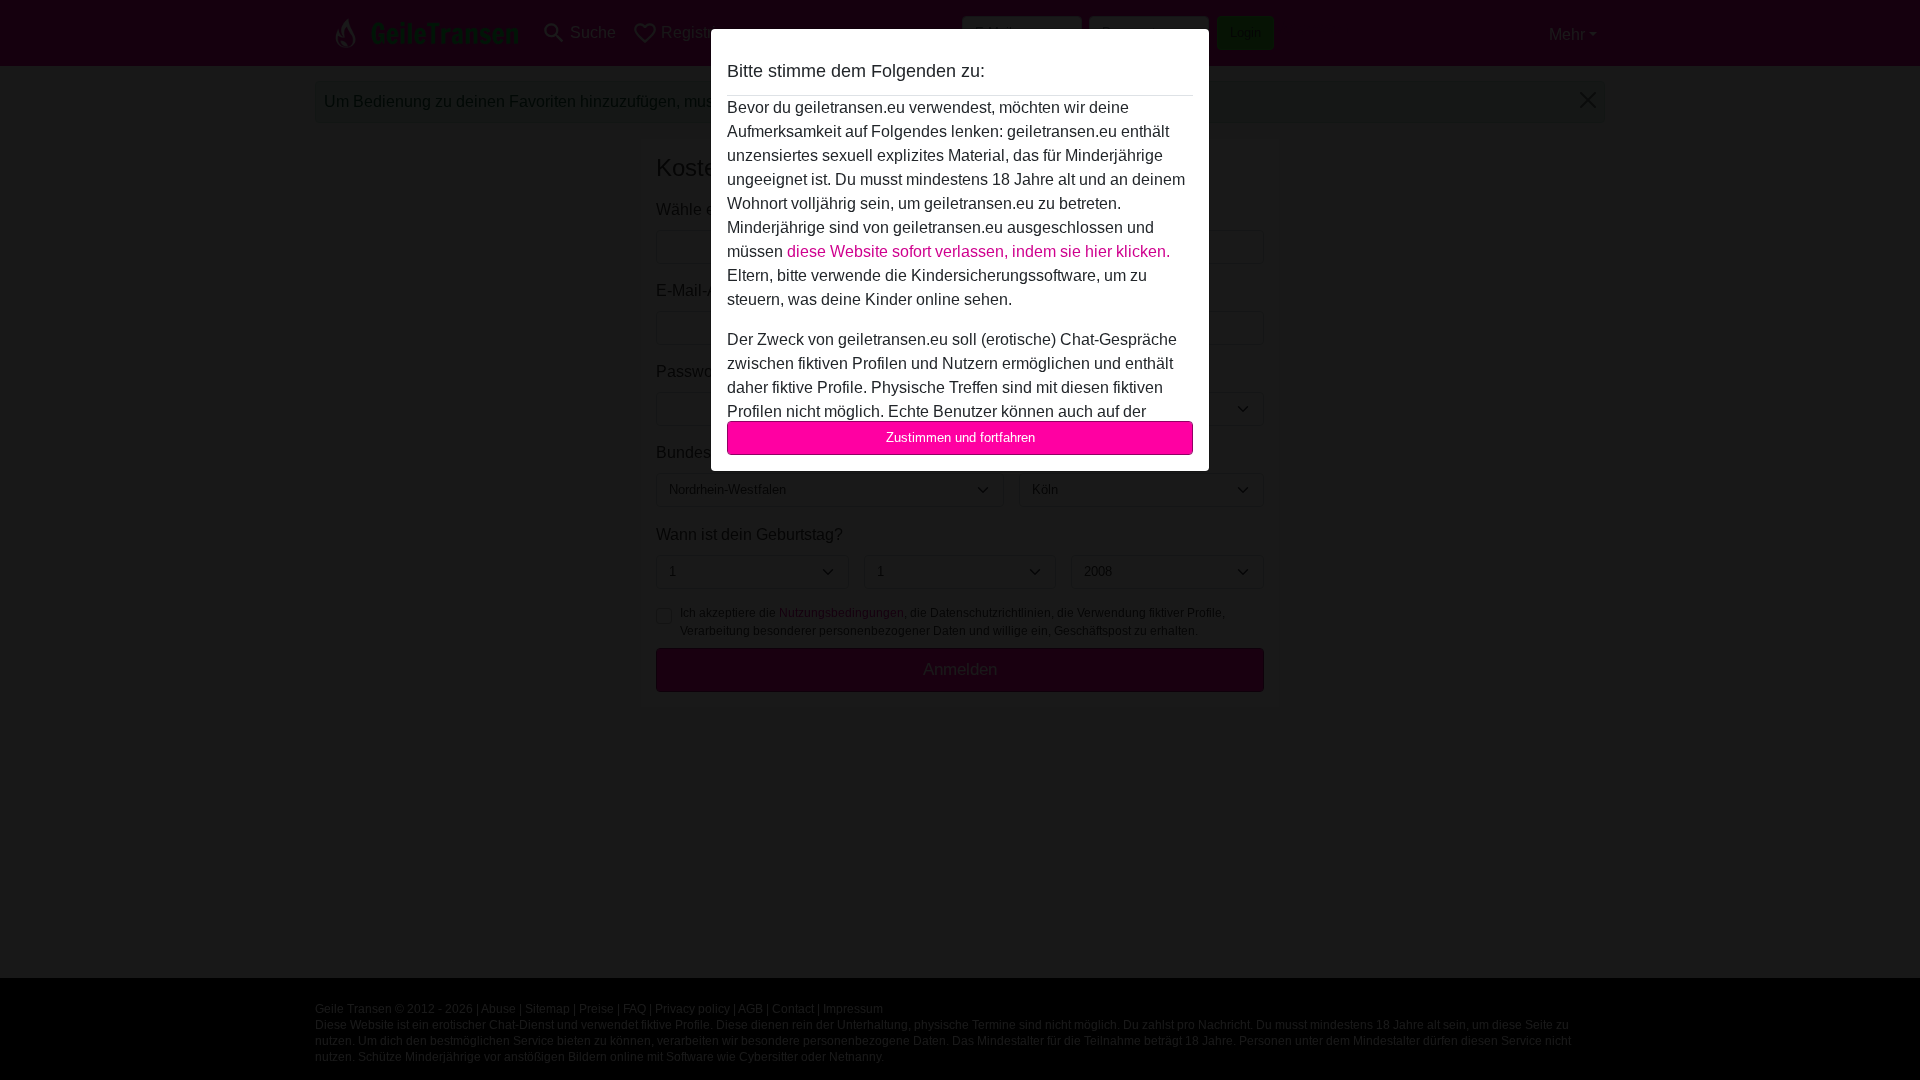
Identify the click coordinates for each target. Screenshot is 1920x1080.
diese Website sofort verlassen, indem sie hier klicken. (978, 251)
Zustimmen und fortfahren (960, 437)
